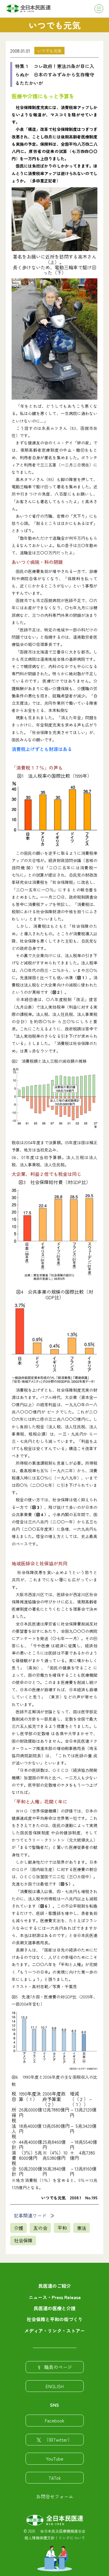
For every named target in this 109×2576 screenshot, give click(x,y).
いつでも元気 (49, 51)
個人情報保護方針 (40, 2538)
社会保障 (23, 2240)
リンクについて (72, 2538)
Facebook (54, 2420)
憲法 (82, 2228)
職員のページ (58, 2367)
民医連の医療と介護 (55, 2308)
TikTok (55, 2478)
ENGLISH (55, 2386)
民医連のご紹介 (55, 2286)
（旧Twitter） (58, 2440)
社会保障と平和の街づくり (55, 2319)
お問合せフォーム (55, 2496)
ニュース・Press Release (55, 2297)
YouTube (55, 2458)
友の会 (40, 2228)
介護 (19, 2228)
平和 (62, 2228)
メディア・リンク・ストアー (55, 2331)
